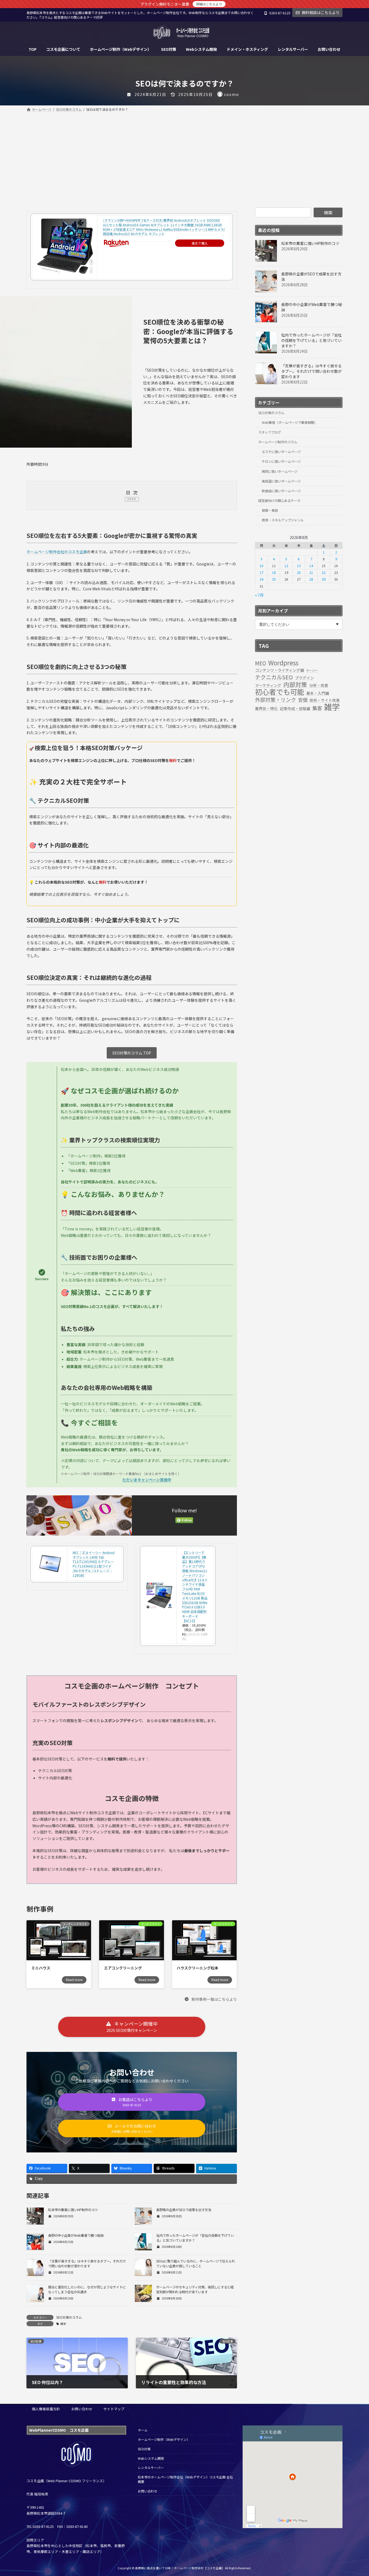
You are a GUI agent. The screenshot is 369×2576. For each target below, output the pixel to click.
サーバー (312, 670)
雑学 (63, 2324)
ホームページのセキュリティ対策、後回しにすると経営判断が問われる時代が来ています (195, 2289)
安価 (303, 700)
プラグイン (304, 678)
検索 (328, 212)
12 (286, 566)
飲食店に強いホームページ (281, 491)
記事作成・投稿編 (295, 708)
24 (261, 579)
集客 (317, 708)
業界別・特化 (266, 708)
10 (261, 566)
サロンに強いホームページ (281, 461)
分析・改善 (319, 685)
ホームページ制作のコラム (278, 442)
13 (299, 566)
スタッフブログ (270, 432)
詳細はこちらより (209, 4)
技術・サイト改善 (325, 700)
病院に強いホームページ (280, 471)
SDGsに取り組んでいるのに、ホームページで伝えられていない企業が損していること (196, 2264)
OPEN (132, 499)
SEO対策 (144, 2449)
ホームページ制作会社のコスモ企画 (57, 552)
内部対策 (295, 684)
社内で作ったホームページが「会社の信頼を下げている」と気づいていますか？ (311, 340)
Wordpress (283, 663)
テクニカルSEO (274, 677)
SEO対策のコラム (69, 2317)
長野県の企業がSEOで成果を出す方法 (184, 2210)
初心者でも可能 (280, 692)
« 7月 (259, 595)
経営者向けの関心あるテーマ (279, 501)
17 (261, 573)
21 (311, 573)
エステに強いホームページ (281, 452)
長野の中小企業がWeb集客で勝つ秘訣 (76, 2235)
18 (274, 573)
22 (324, 573)
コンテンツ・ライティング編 (279, 670)
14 (311, 566)
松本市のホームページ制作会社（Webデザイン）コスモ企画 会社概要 (185, 2479)
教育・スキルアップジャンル (283, 520)
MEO (261, 663)
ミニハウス (41, 1968)
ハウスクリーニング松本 (197, 1968)
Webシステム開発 (151, 2458)
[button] (211, 1999)
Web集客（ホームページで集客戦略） (290, 422)
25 (274, 579)
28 (311, 579)
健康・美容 (270, 510)
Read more (74, 1980)
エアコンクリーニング (123, 1968)
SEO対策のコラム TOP (132, 1053)
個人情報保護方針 (46, 2409)
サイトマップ (114, 2409)
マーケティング (268, 685)
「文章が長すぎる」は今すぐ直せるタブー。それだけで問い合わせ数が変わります (87, 2264)
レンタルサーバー (151, 2467)
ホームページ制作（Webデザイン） (164, 2439)
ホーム (143, 2430)
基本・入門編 (318, 693)
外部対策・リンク (276, 700)
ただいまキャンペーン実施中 (147, 1480)
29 (324, 579)
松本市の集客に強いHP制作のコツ (73, 2210)
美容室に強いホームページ (281, 481)
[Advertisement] (185, 154)
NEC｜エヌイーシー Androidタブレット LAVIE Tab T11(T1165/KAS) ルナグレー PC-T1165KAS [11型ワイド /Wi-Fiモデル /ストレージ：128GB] (94, 1564)
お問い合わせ (82, 2409)
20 (299, 573)
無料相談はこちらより (321, 12)
